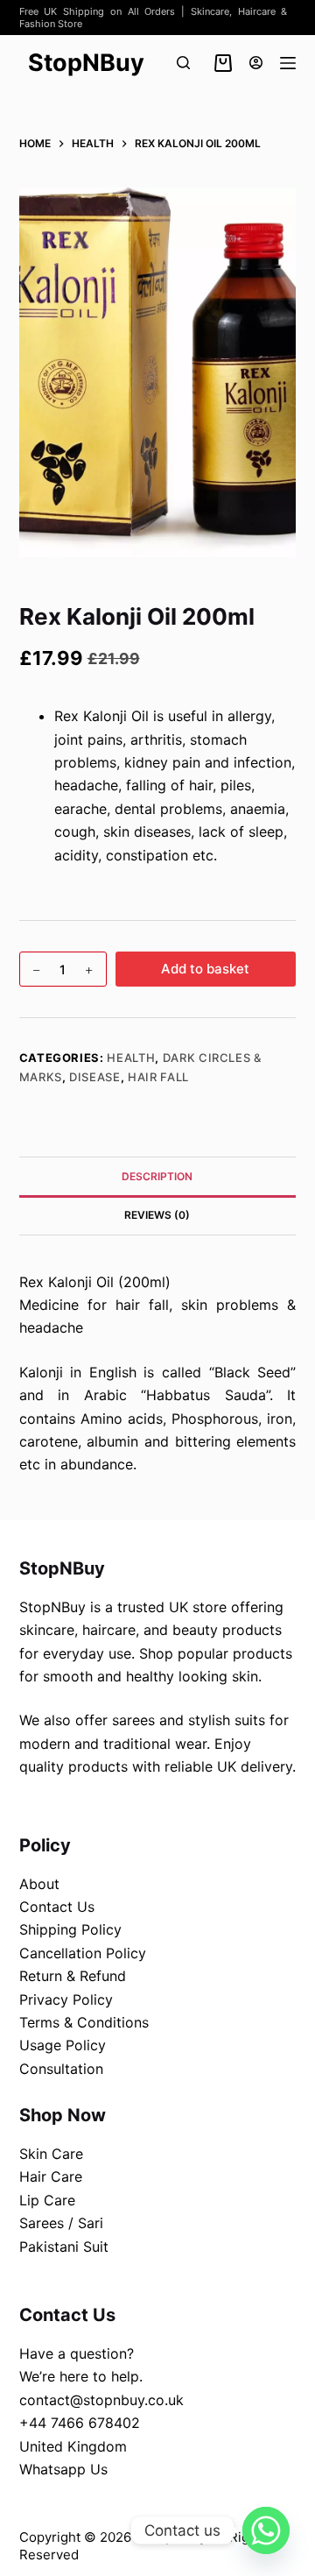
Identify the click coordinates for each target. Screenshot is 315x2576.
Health (131, 1058)
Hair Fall (158, 1077)
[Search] (183, 63)
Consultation (61, 2069)
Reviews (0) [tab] (157, 1215)
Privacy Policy (66, 1999)
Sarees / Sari (61, 2223)
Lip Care (47, 2200)
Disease (95, 1077)
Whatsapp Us (63, 2469)
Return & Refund (73, 1976)
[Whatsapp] (266, 2530)
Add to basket (205, 969)
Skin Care (51, 2154)
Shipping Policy (70, 1929)
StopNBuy (86, 63)
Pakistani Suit (64, 2247)
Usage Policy (63, 2045)
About (39, 1884)
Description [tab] (157, 1176)
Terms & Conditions (84, 2022)
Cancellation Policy (83, 1953)
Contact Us (57, 1907)
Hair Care (51, 2176)
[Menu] (288, 63)
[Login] (256, 63)
